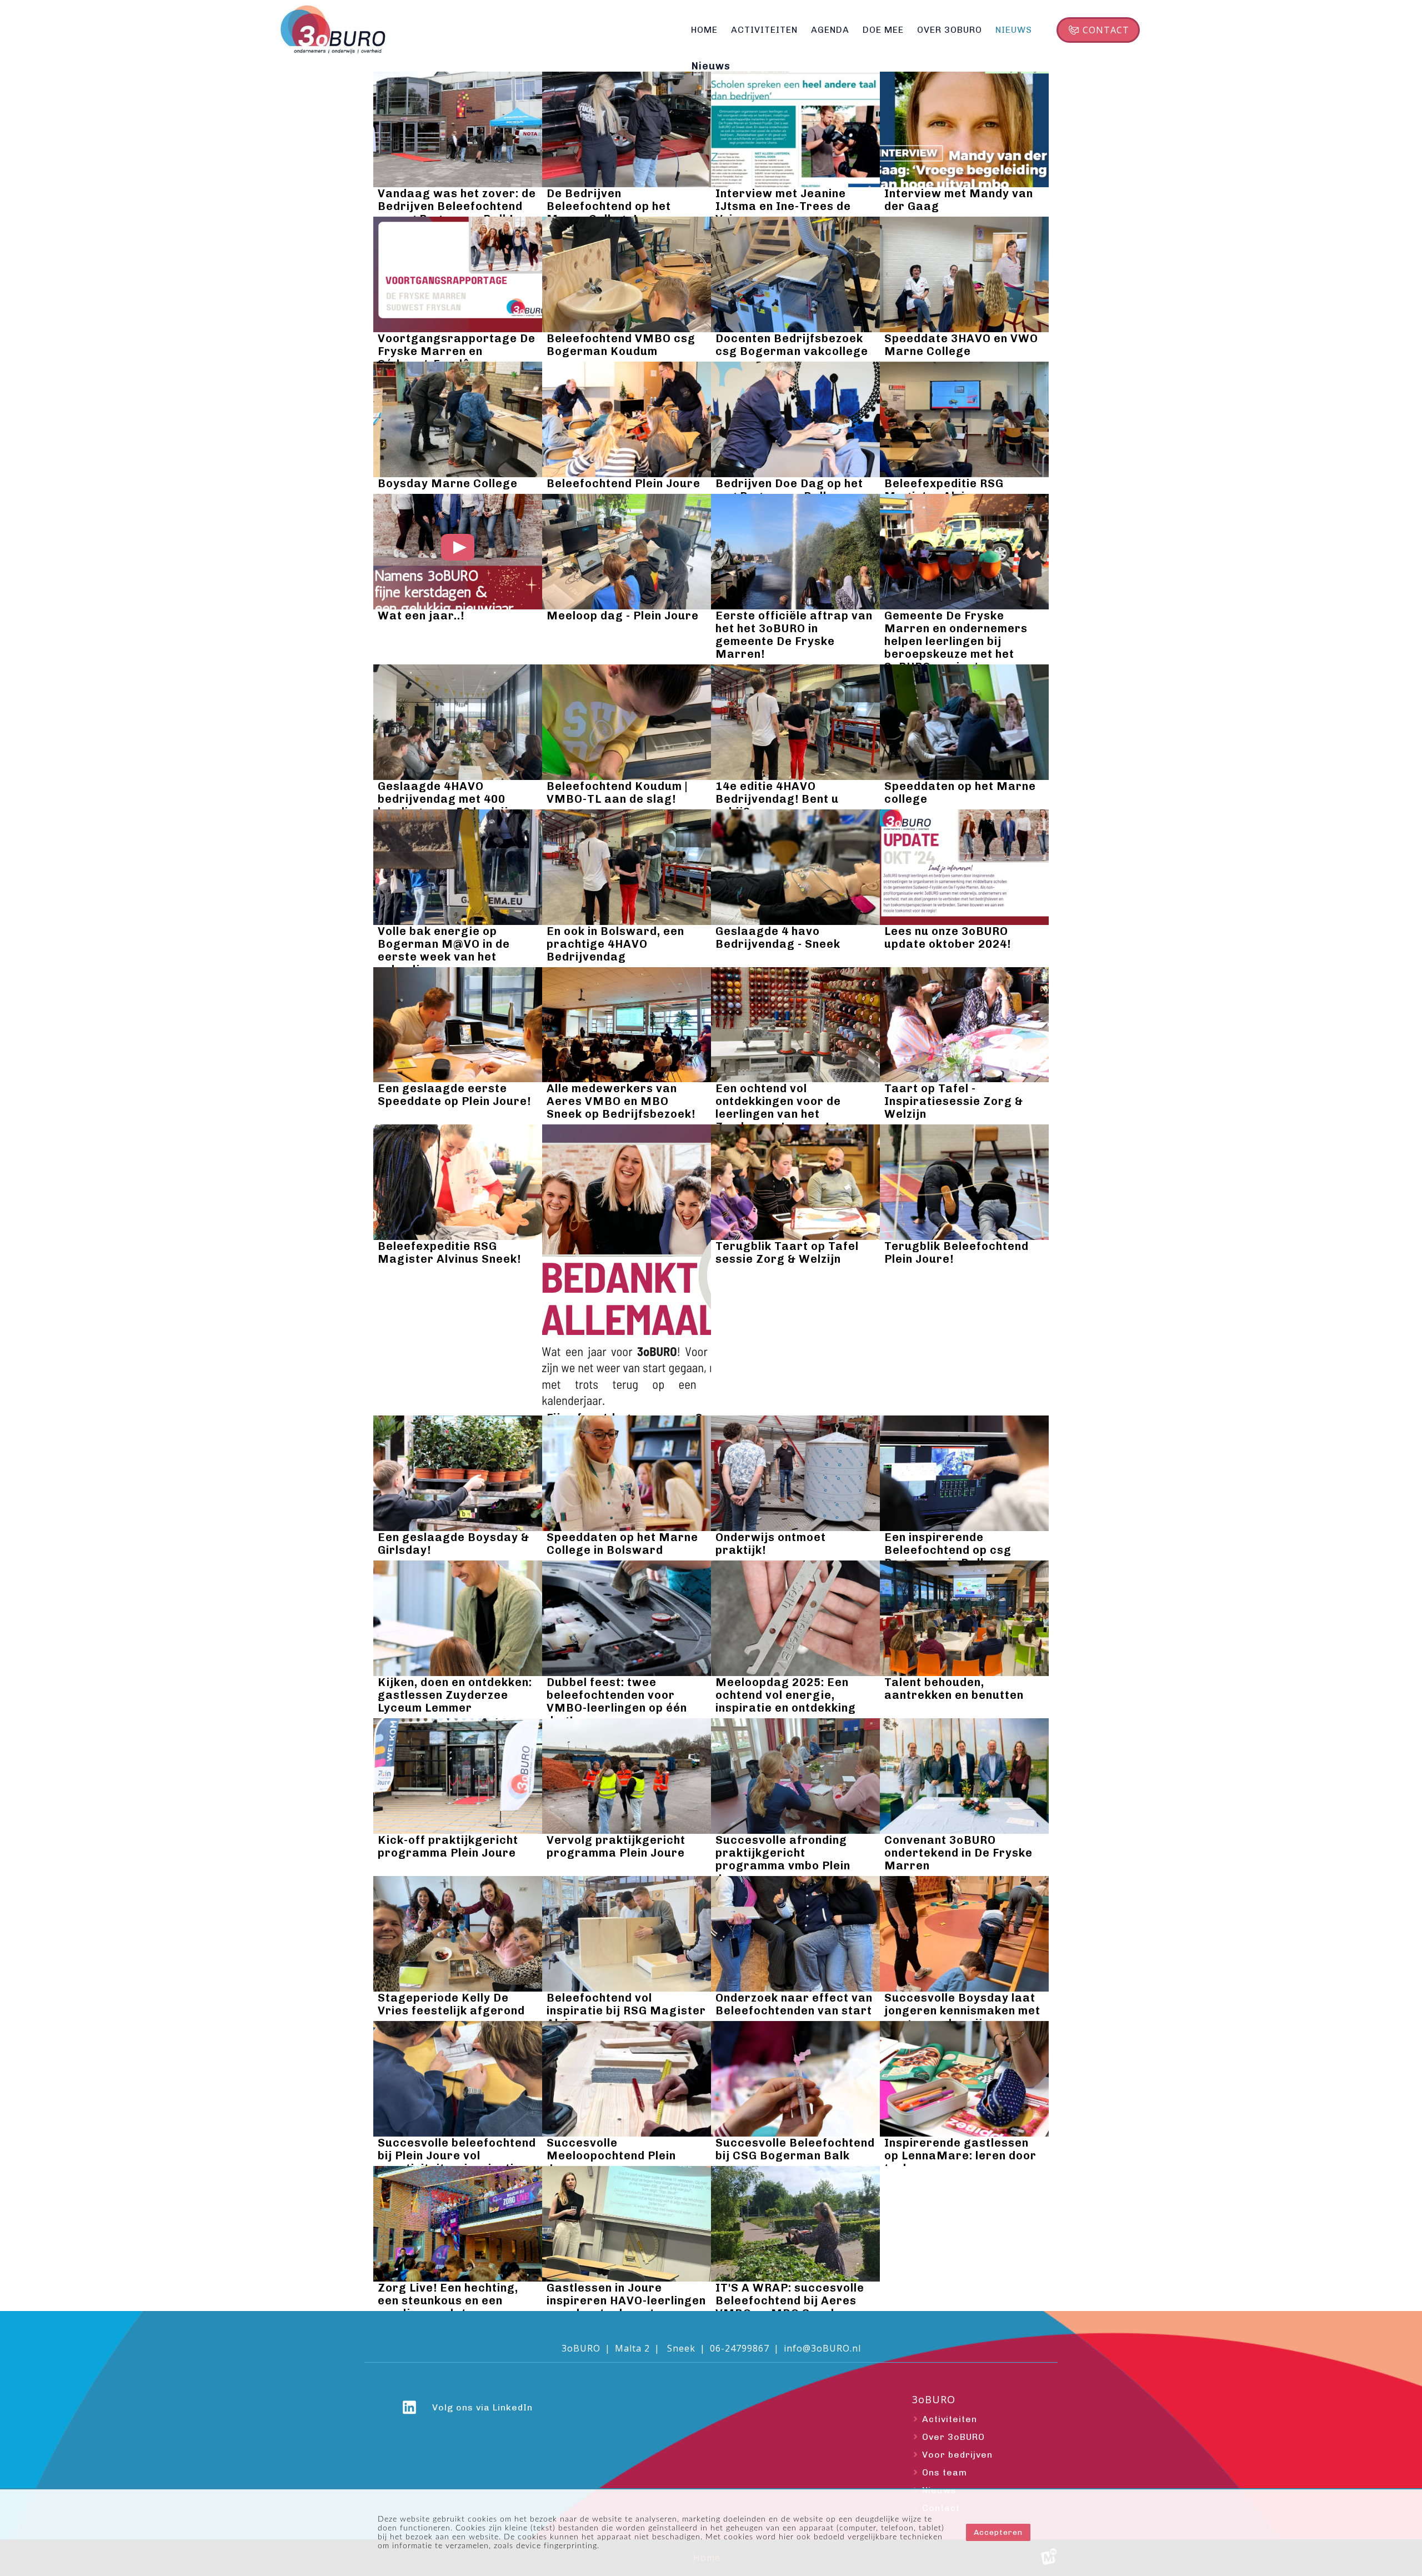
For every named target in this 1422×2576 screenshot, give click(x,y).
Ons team (945, 2472)
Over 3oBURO (953, 2437)
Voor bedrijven (957, 2455)
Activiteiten (950, 2419)
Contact (1106, 30)
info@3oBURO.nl (822, 2348)
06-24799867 (740, 2348)
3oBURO (934, 2400)
